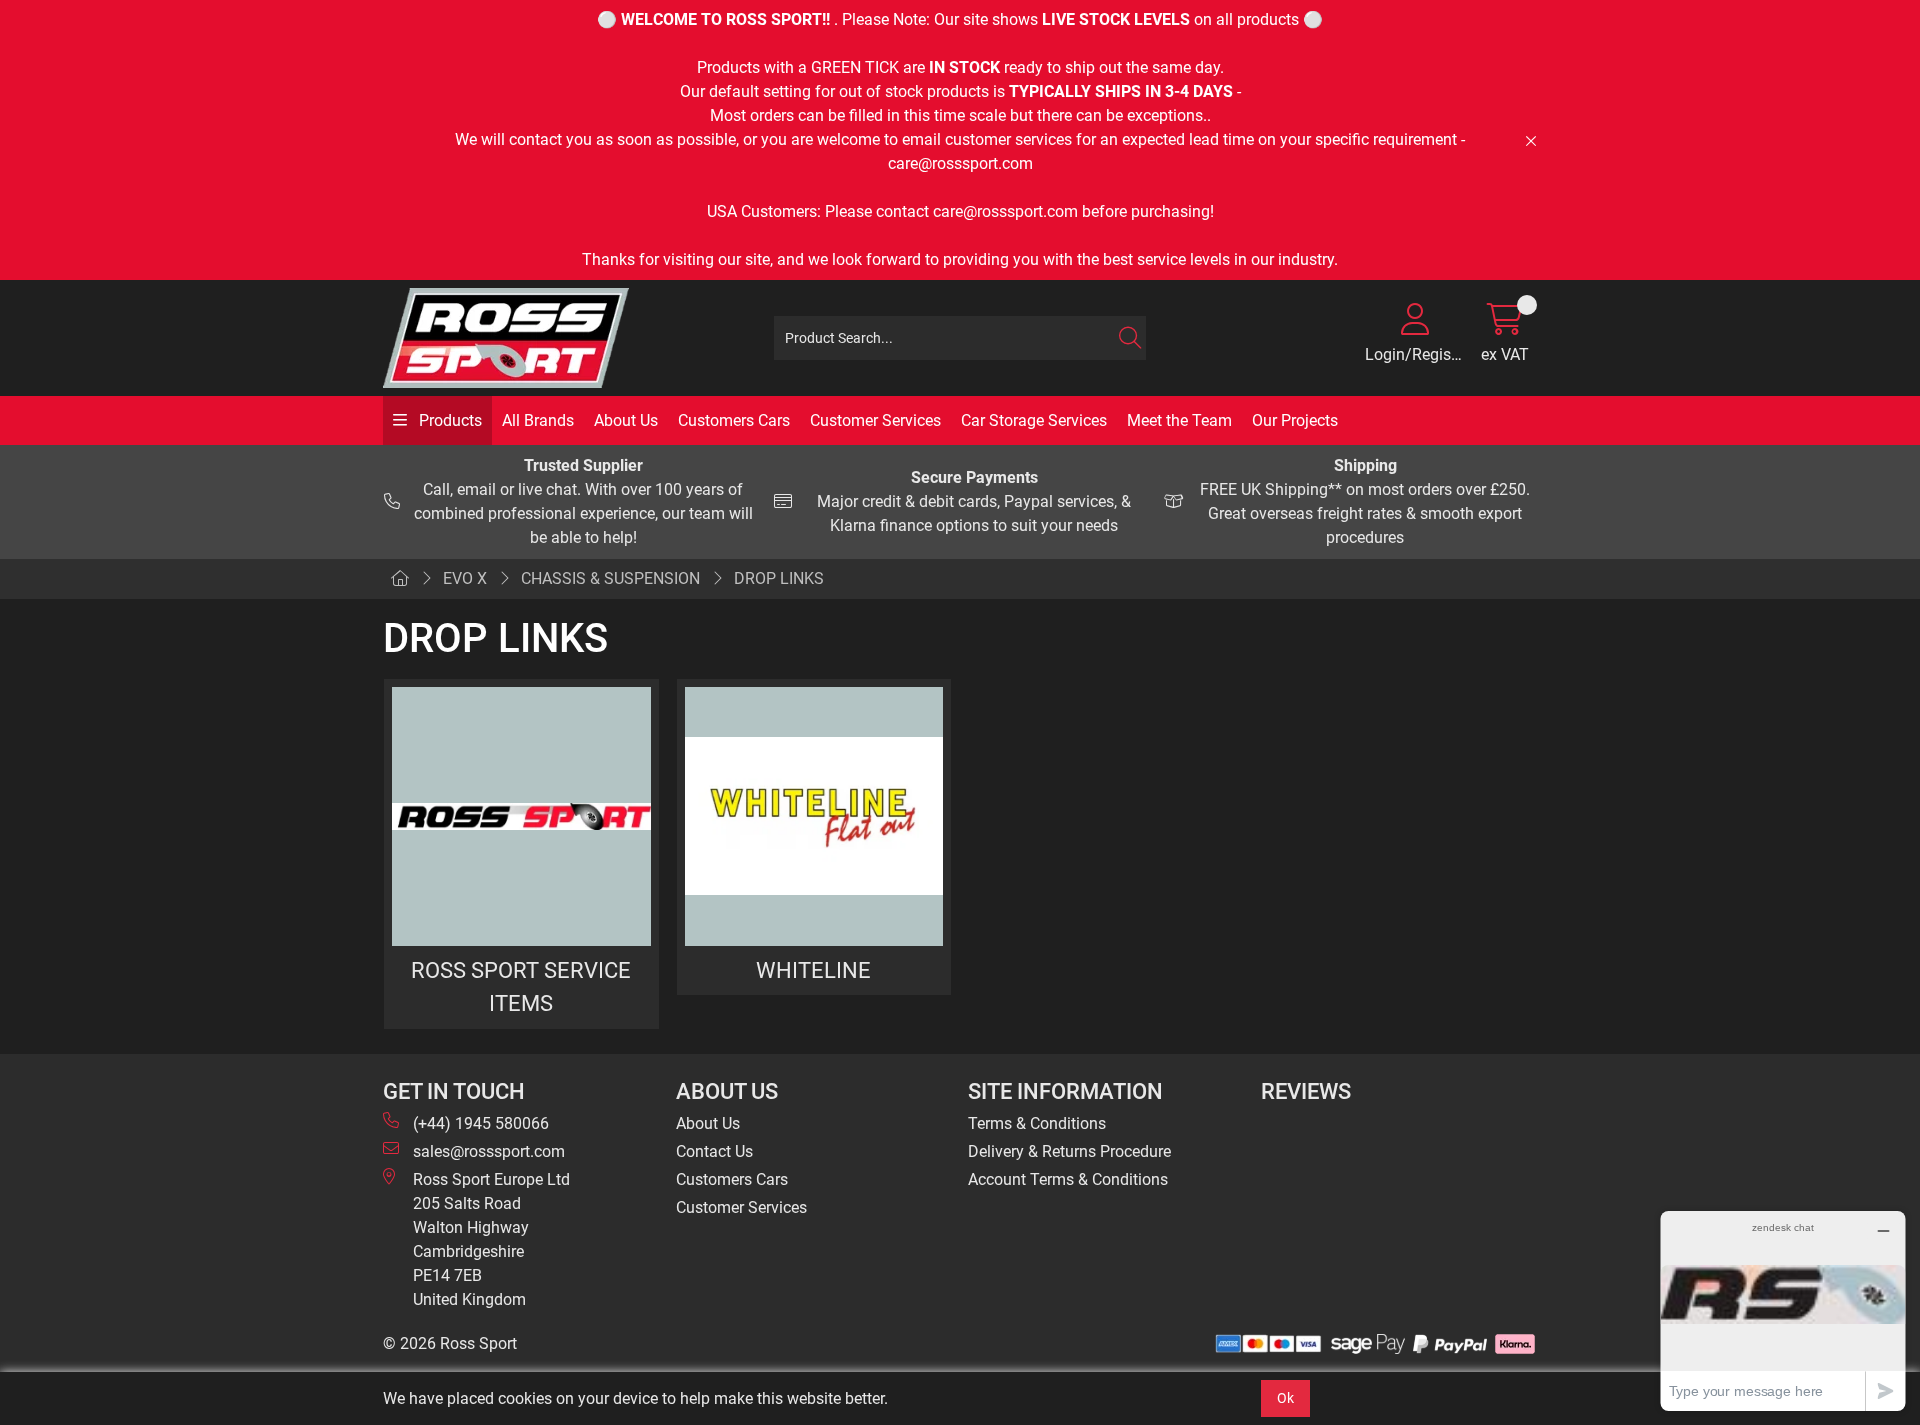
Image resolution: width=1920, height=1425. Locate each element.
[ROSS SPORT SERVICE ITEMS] (521, 816)
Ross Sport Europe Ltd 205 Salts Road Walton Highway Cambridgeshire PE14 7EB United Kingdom (491, 1239)
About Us (626, 420)
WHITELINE (813, 970)
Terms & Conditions (1037, 1123)
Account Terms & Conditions (1068, 1179)
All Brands (538, 420)
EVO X (465, 578)
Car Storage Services (1034, 420)
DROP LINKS (779, 578)
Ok (1285, 1398)
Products (448, 420)
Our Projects (1295, 420)
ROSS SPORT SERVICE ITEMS (521, 987)
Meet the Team (1179, 420)
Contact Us (714, 1151)
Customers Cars (734, 420)
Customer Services (875, 420)
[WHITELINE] (814, 816)
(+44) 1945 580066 (481, 1123)
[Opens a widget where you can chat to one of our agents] (1783, 1310)
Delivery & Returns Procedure (1069, 1151)
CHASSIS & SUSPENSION (610, 578)
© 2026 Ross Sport (450, 1343)
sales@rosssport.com (489, 1151)
